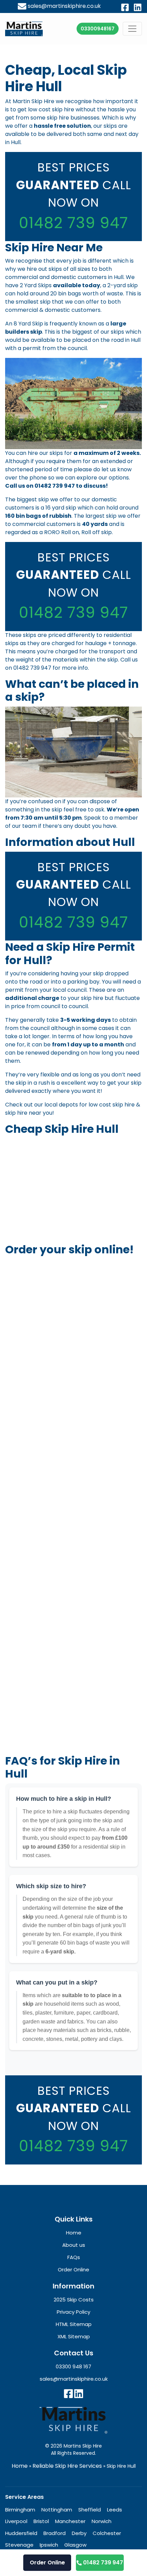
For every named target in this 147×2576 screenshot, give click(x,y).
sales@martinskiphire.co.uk (64, 6)
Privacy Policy (73, 2312)
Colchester (107, 2533)
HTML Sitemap (74, 2324)
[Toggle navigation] (132, 29)
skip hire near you (29, 1113)
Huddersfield (21, 2533)
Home (20, 2466)
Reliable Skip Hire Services (67, 2466)
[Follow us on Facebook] (68, 2394)
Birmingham (20, 2509)
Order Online (47, 2563)
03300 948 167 (73, 2366)
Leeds (115, 2509)
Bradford (55, 2533)
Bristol (41, 2521)
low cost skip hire (112, 1105)
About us (74, 2245)
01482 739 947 (73, 223)
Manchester (70, 2521)
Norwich (102, 2521)
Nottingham (57, 2509)
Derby (79, 2533)
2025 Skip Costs (74, 2300)
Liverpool (16, 2521)
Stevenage (19, 2545)
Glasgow (75, 2545)
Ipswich (49, 2545)
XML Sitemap (74, 2336)
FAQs (74, 2257)
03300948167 (98, 28)
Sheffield (90, 2509)
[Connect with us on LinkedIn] (79, 2394)
